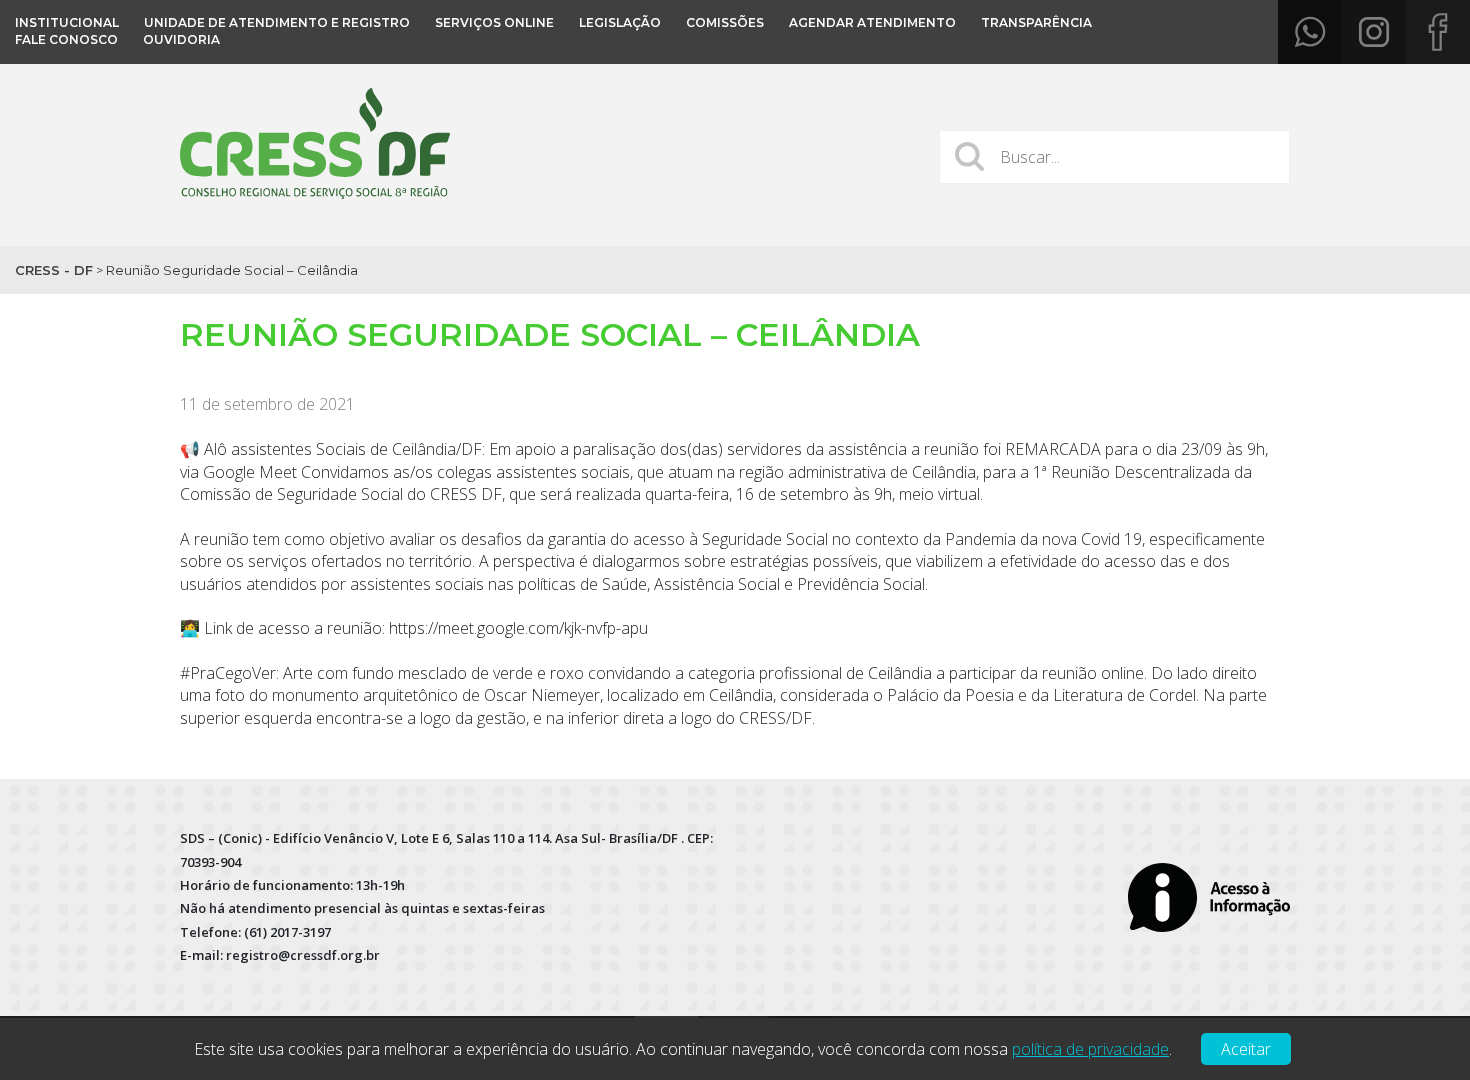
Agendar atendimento (872, 22)
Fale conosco (66, 39)
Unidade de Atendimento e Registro (277, 22)
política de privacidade (1090, 1049)
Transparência (1036, 22)
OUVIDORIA (181, 39)
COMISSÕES (725, 22)
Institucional (67, 22)
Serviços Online (494, 22)
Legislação (620, 22)
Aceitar (1246, 1049)
